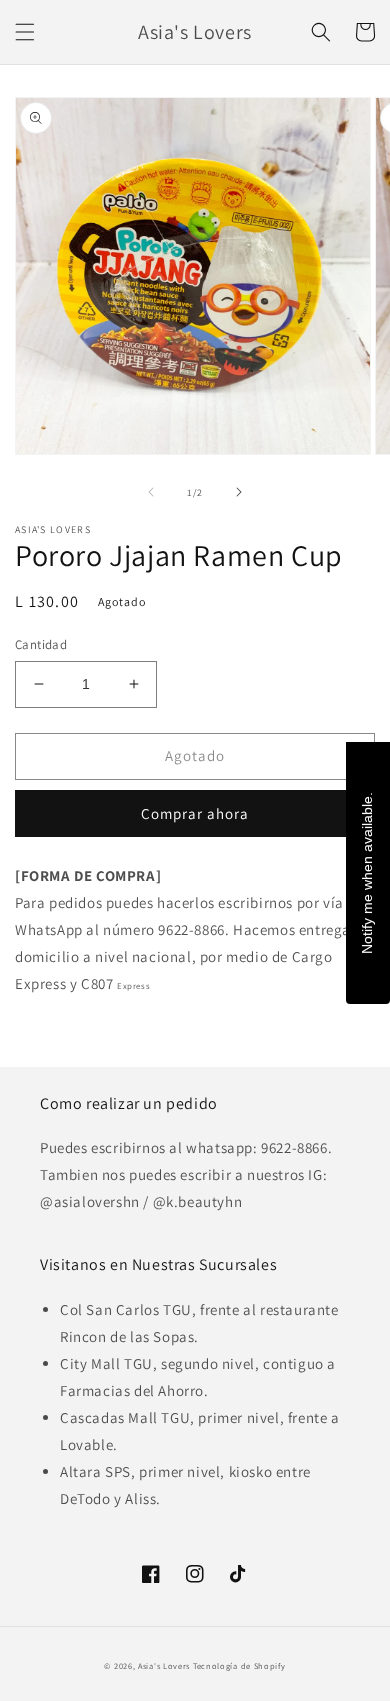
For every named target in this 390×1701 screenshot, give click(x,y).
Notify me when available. (367, 872)
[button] (25, 32)
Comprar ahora (195, 813)
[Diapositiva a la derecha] (239, 492)
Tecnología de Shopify (239, 1665)
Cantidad (41, 644)
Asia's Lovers (164, 1665)
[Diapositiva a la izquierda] (151, 492)
